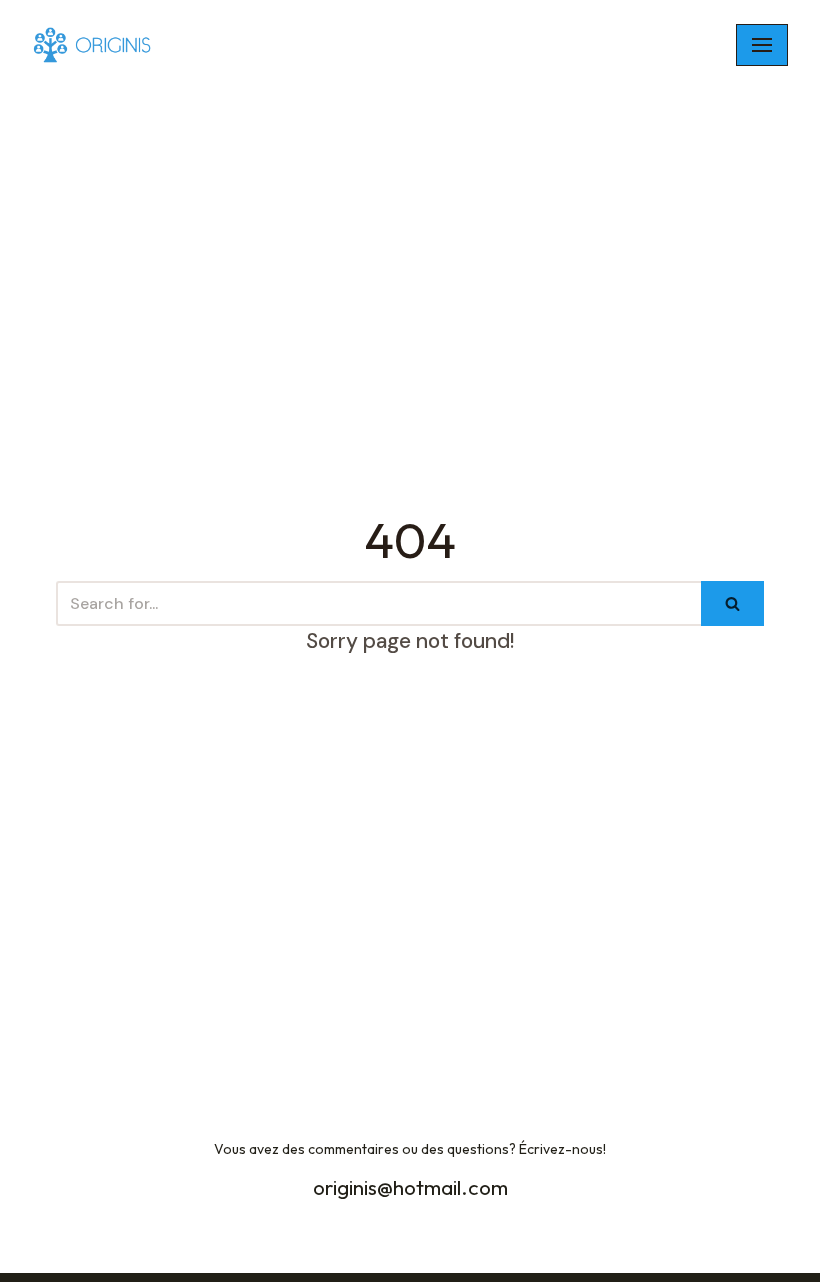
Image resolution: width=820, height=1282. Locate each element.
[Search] (732, 603)
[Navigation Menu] (762, 45)
